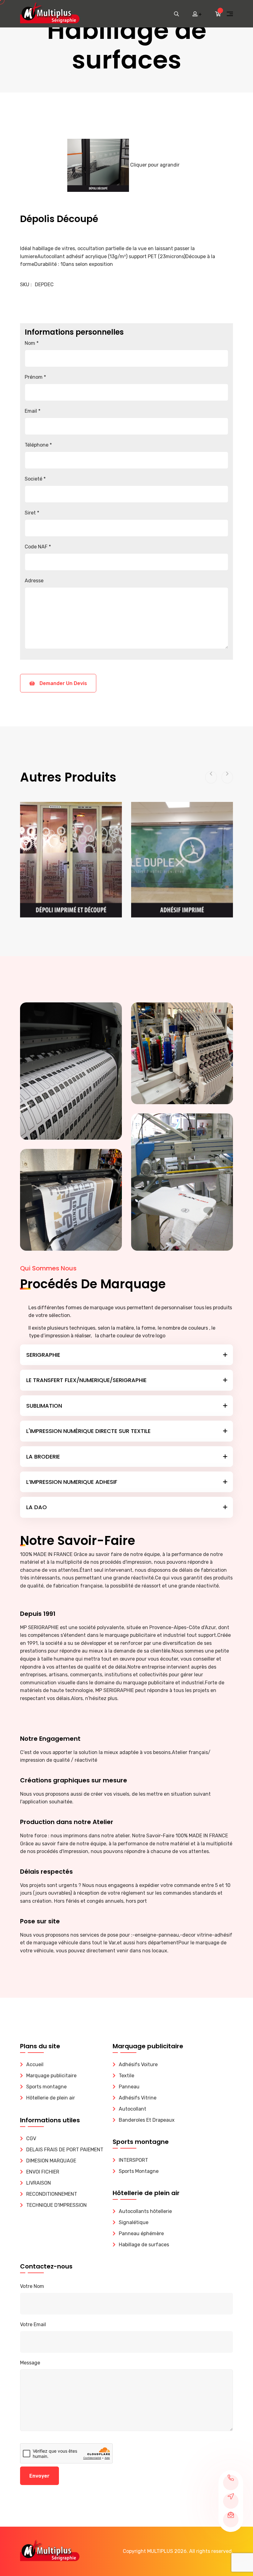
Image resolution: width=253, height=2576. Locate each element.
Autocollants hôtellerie (145, 2211)
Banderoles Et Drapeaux (147, 2120)
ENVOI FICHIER (43, 2172)
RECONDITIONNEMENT (52, 2194)
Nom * (32, 343)
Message (30, 2363)
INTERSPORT (133, 2160)
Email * (33, 411)
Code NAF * (38, 547)
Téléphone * (38, 445)
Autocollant (133, 2109)
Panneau (129, 2087)
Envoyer (39, 2476)
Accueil (35, 2064)
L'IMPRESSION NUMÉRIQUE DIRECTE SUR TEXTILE (88, 1431)
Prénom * (35, 377)
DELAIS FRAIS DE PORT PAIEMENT (65, 2150)
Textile (126, 2076)
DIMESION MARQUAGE (51, 2161)
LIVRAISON (39, 2183)
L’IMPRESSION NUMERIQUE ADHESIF (72, 1482)
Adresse (34, 581)
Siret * (32, 513)
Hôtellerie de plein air (51, 2098)
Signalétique (134, 2222)
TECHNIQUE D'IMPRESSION (56, 2205)
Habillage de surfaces (144, 2245)
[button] (211, 777)
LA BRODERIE (43, 1457)
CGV (31, 2138)
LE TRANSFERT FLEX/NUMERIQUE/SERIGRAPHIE (86, 1380)
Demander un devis (63, 683)
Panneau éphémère (141, 2233)
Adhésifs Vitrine (138, 2098)
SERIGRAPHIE (43, 1355)
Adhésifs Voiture (138, 2064)
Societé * (35, 479)
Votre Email (33, 2324)
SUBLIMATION (44, 1406)
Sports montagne (46, 2087)
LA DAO (37, 1507)
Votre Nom (32, 2286)
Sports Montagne (139, 2171)
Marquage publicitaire (51, 2076)
